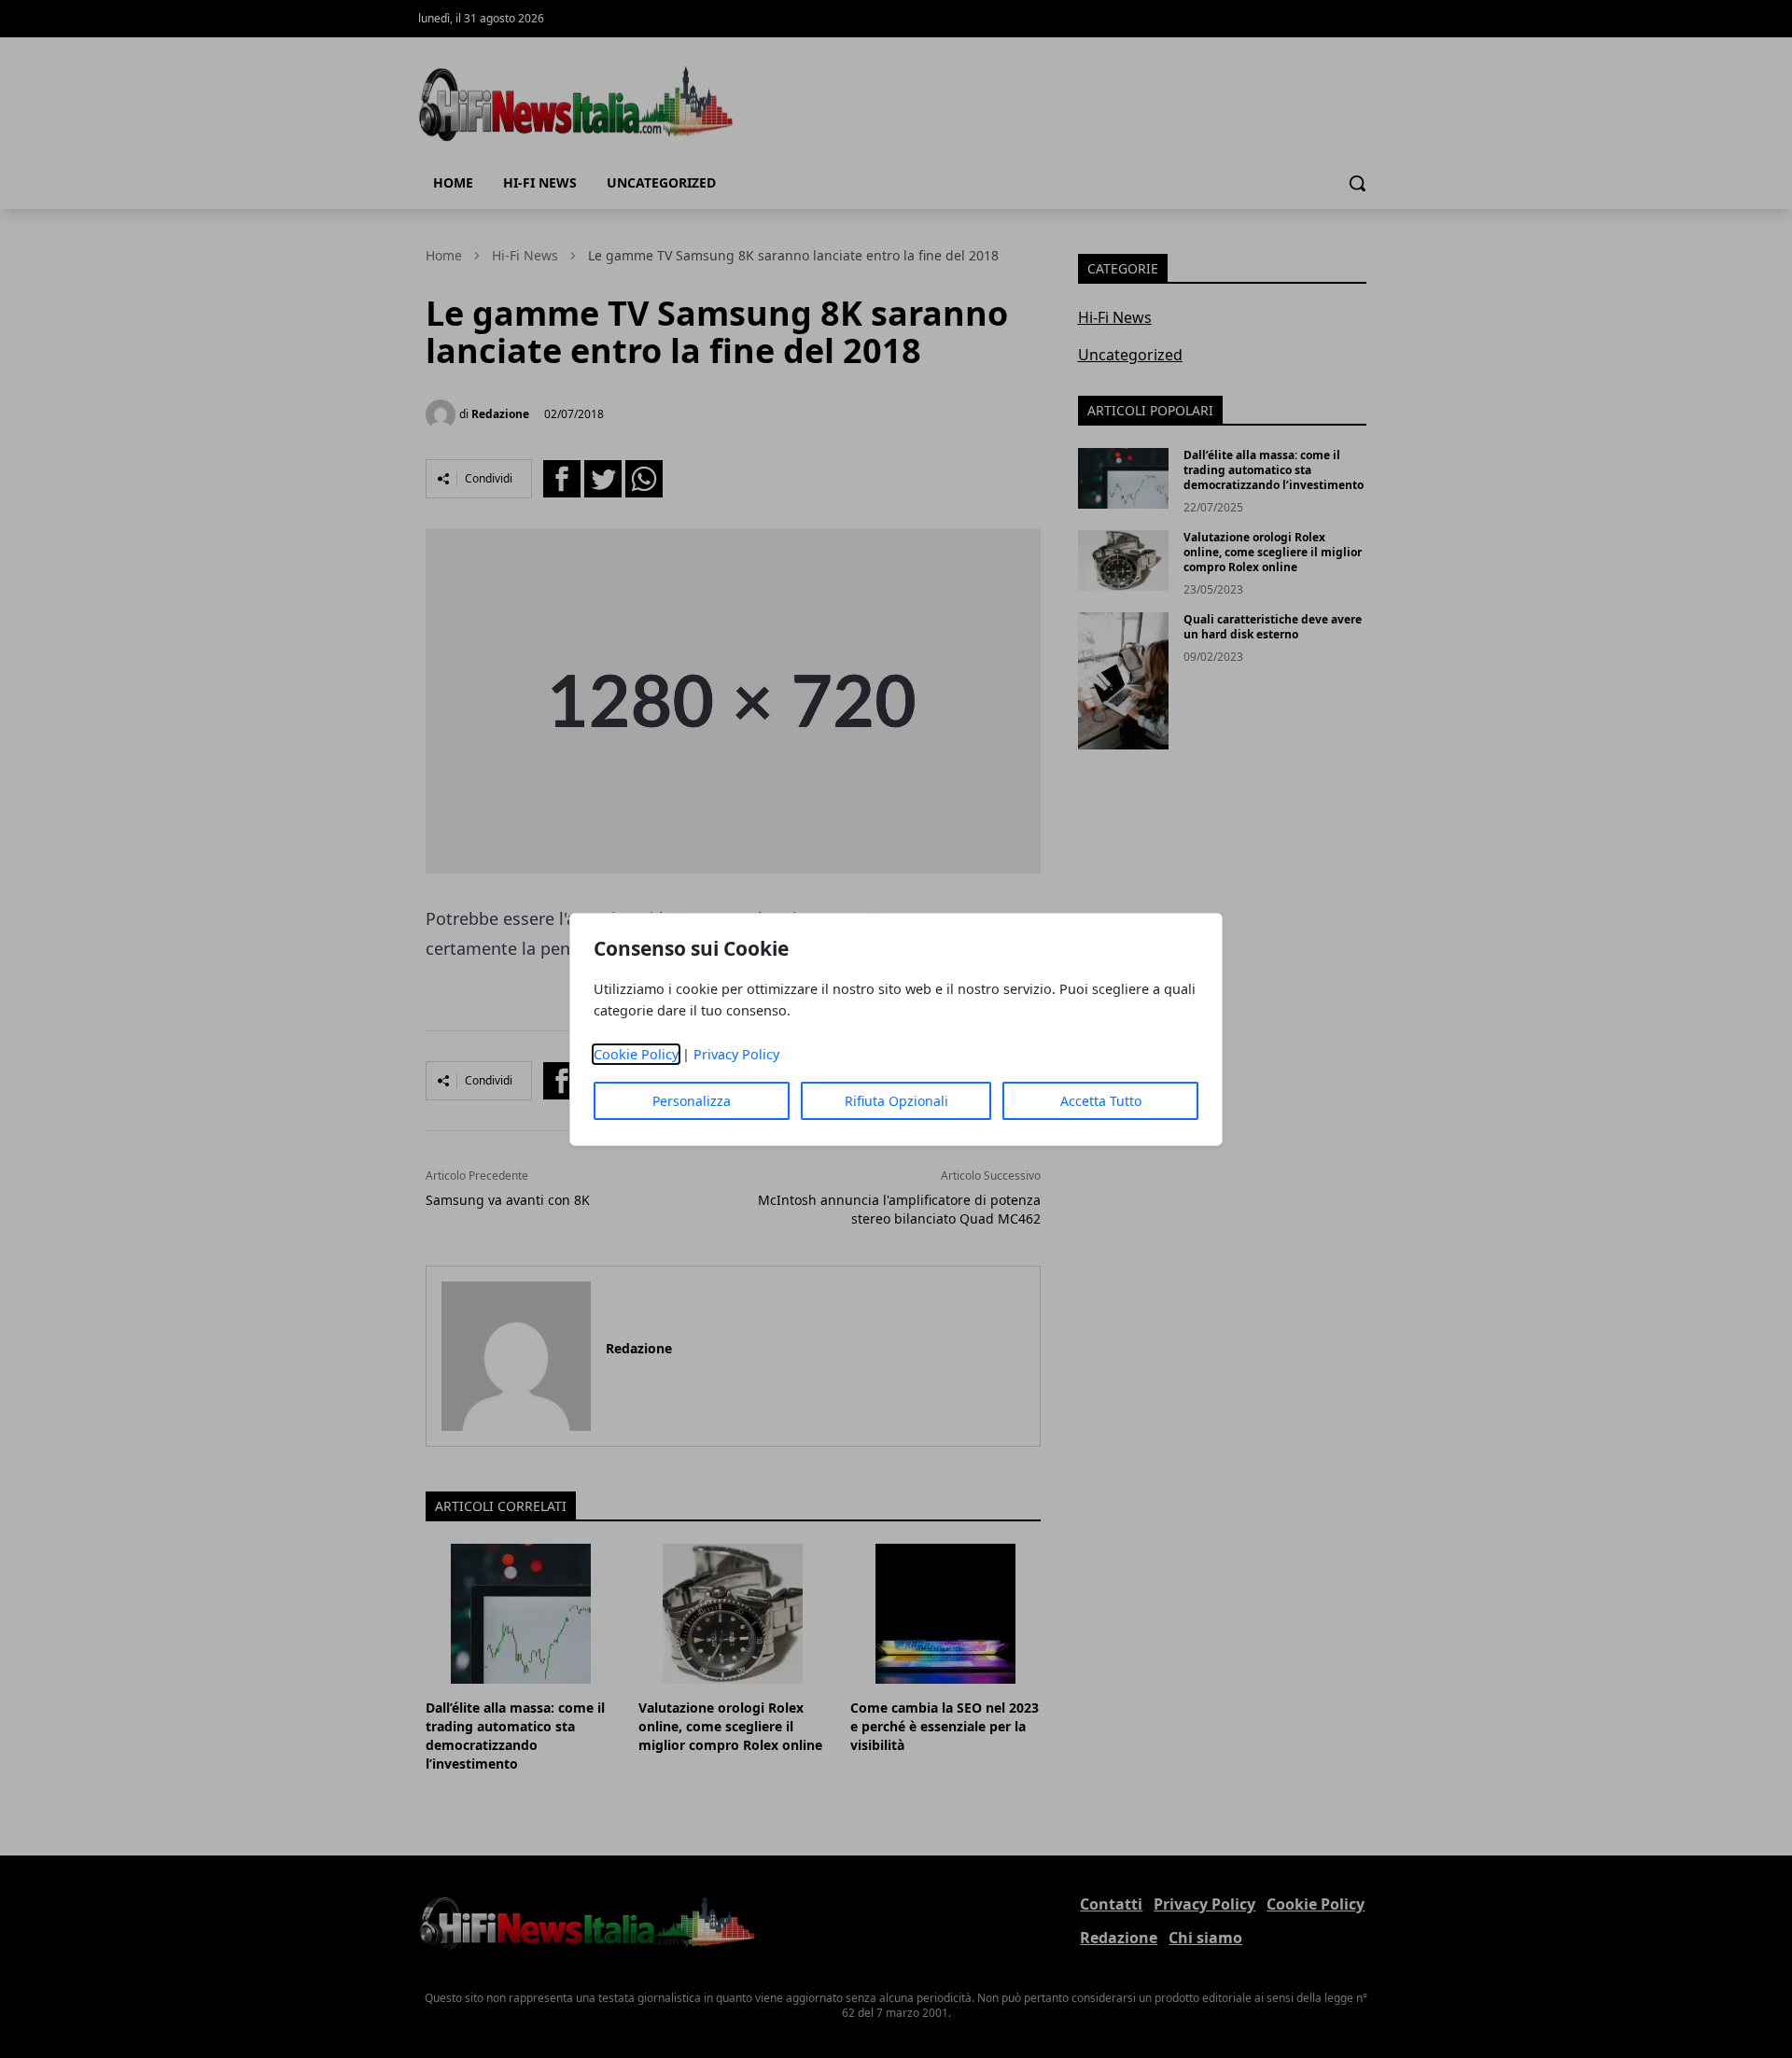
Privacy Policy (736, 1054)
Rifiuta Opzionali (896, 1101)
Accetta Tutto (1101, 1101)
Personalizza (692, 1101)
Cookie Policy (636, 1054)
